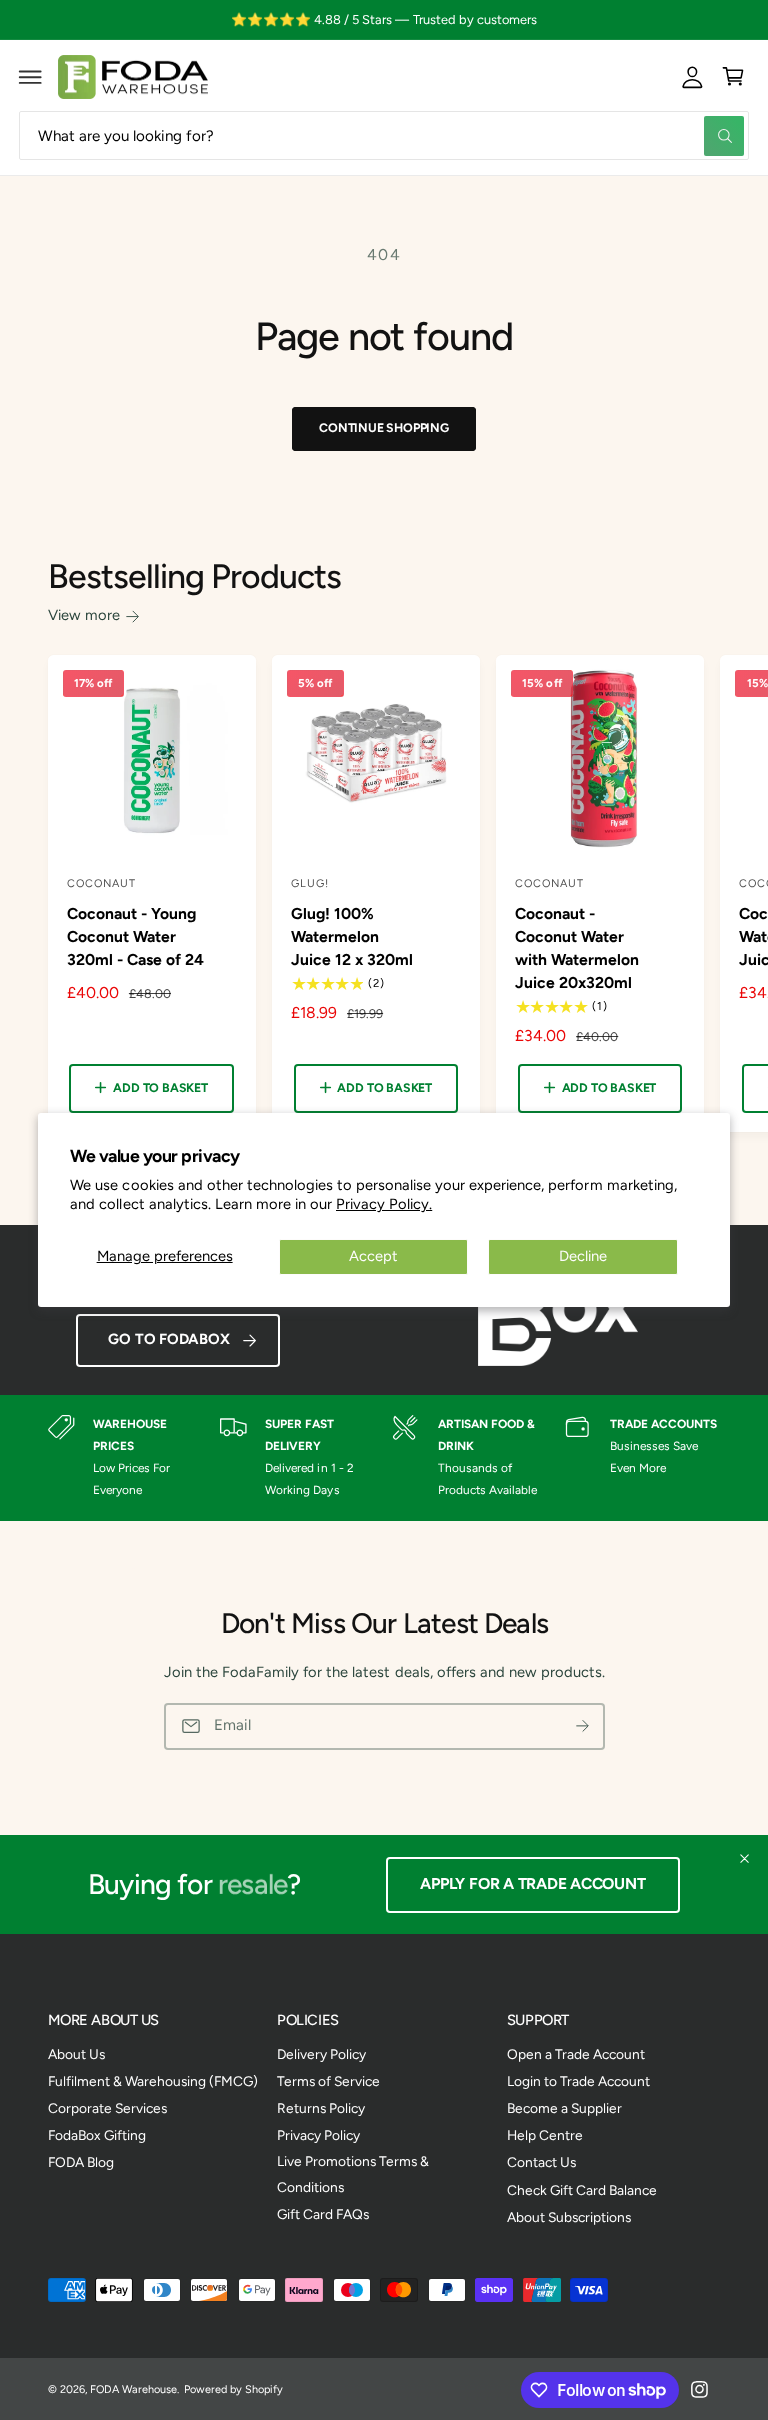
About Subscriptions (569, 2217)
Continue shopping (384, 427)
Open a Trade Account (576, 2054)
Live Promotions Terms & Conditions (353, 2173)
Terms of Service (328, 2081)
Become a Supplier (564, 2108)
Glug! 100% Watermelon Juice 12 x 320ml (352, 936)
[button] (31, 77)
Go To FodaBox (168, 1339)
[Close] (744, 1859)
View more (84, 615)
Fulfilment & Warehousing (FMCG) (153, 2081)
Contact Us (541, 2162)
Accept (373, 1256)
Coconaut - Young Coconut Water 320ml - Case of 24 (135, 936)
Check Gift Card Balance (582, 2190)
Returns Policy (321, 2108)
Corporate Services (107, 2108)
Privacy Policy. (384, 1204)
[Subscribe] (582, 1726)
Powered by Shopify (233, 2389)
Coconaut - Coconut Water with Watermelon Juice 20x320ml (577, 948)
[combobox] (384, 135)
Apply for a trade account (532, 1883)
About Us (76, 2054)
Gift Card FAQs (323, 2214)
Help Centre (545, 2135)
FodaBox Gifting (97, 2135)
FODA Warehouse (133, 2389)
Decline (583, 1256)
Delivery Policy (321, 2054)
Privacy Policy (318, 2135)
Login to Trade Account (578, 2081)
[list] (384, 1458)
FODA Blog (81, 2162)
